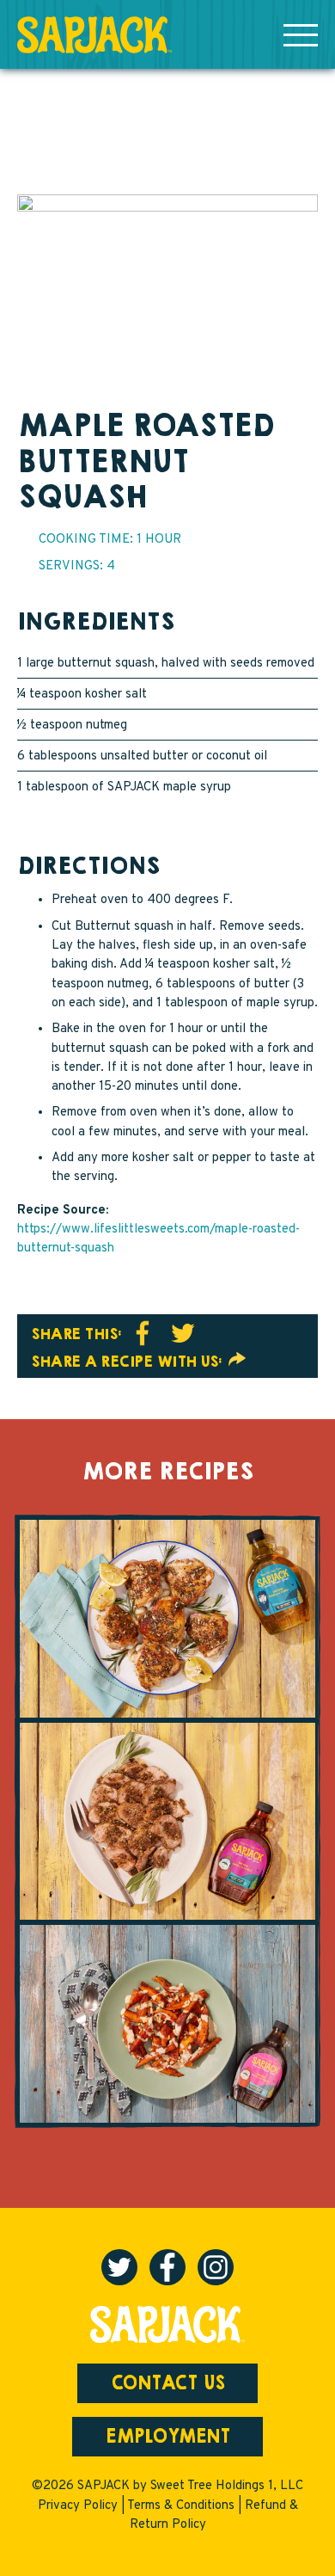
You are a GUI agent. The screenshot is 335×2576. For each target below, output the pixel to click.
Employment (168, 2437)
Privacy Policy (78, 2506)
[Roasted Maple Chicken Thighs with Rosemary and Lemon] (167, 1618)
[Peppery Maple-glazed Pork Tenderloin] (167, 1822)
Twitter (183, 1333)
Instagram (216, 2267)
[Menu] (301, 34)
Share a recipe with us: (128, 1362)
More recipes (167, 1472)
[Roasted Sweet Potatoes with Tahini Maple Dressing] (167, 2024)
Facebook (143, 1333)
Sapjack (94, 35)
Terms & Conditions (181, 2506)
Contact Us (168, 2383)
